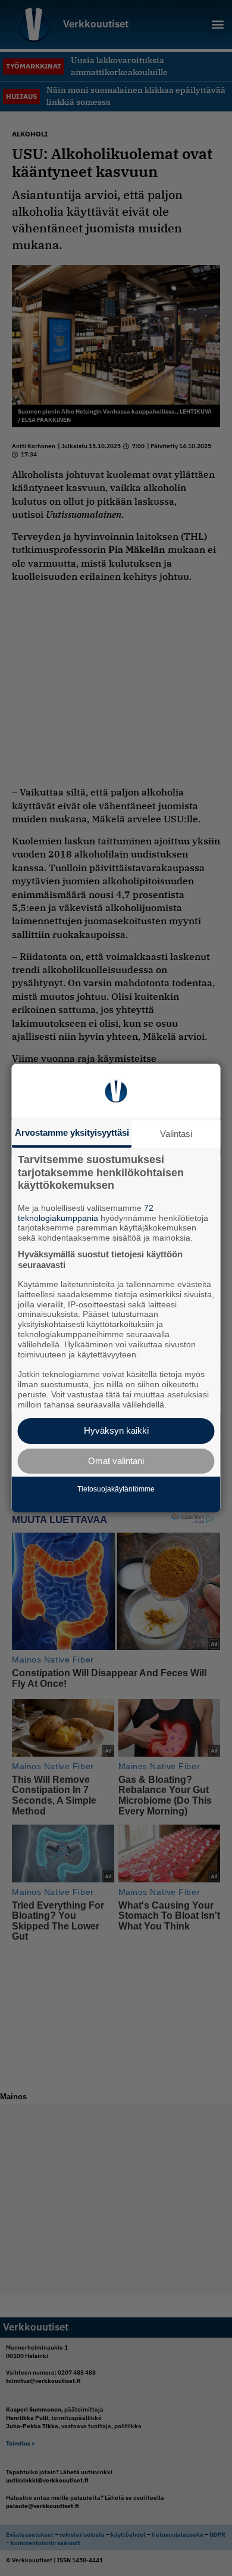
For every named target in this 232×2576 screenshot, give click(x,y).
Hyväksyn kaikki (116, 1430)
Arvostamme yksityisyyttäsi (72, 1132)
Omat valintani (116, 1461)
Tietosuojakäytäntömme (116, 1489)
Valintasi (176, 1134)
